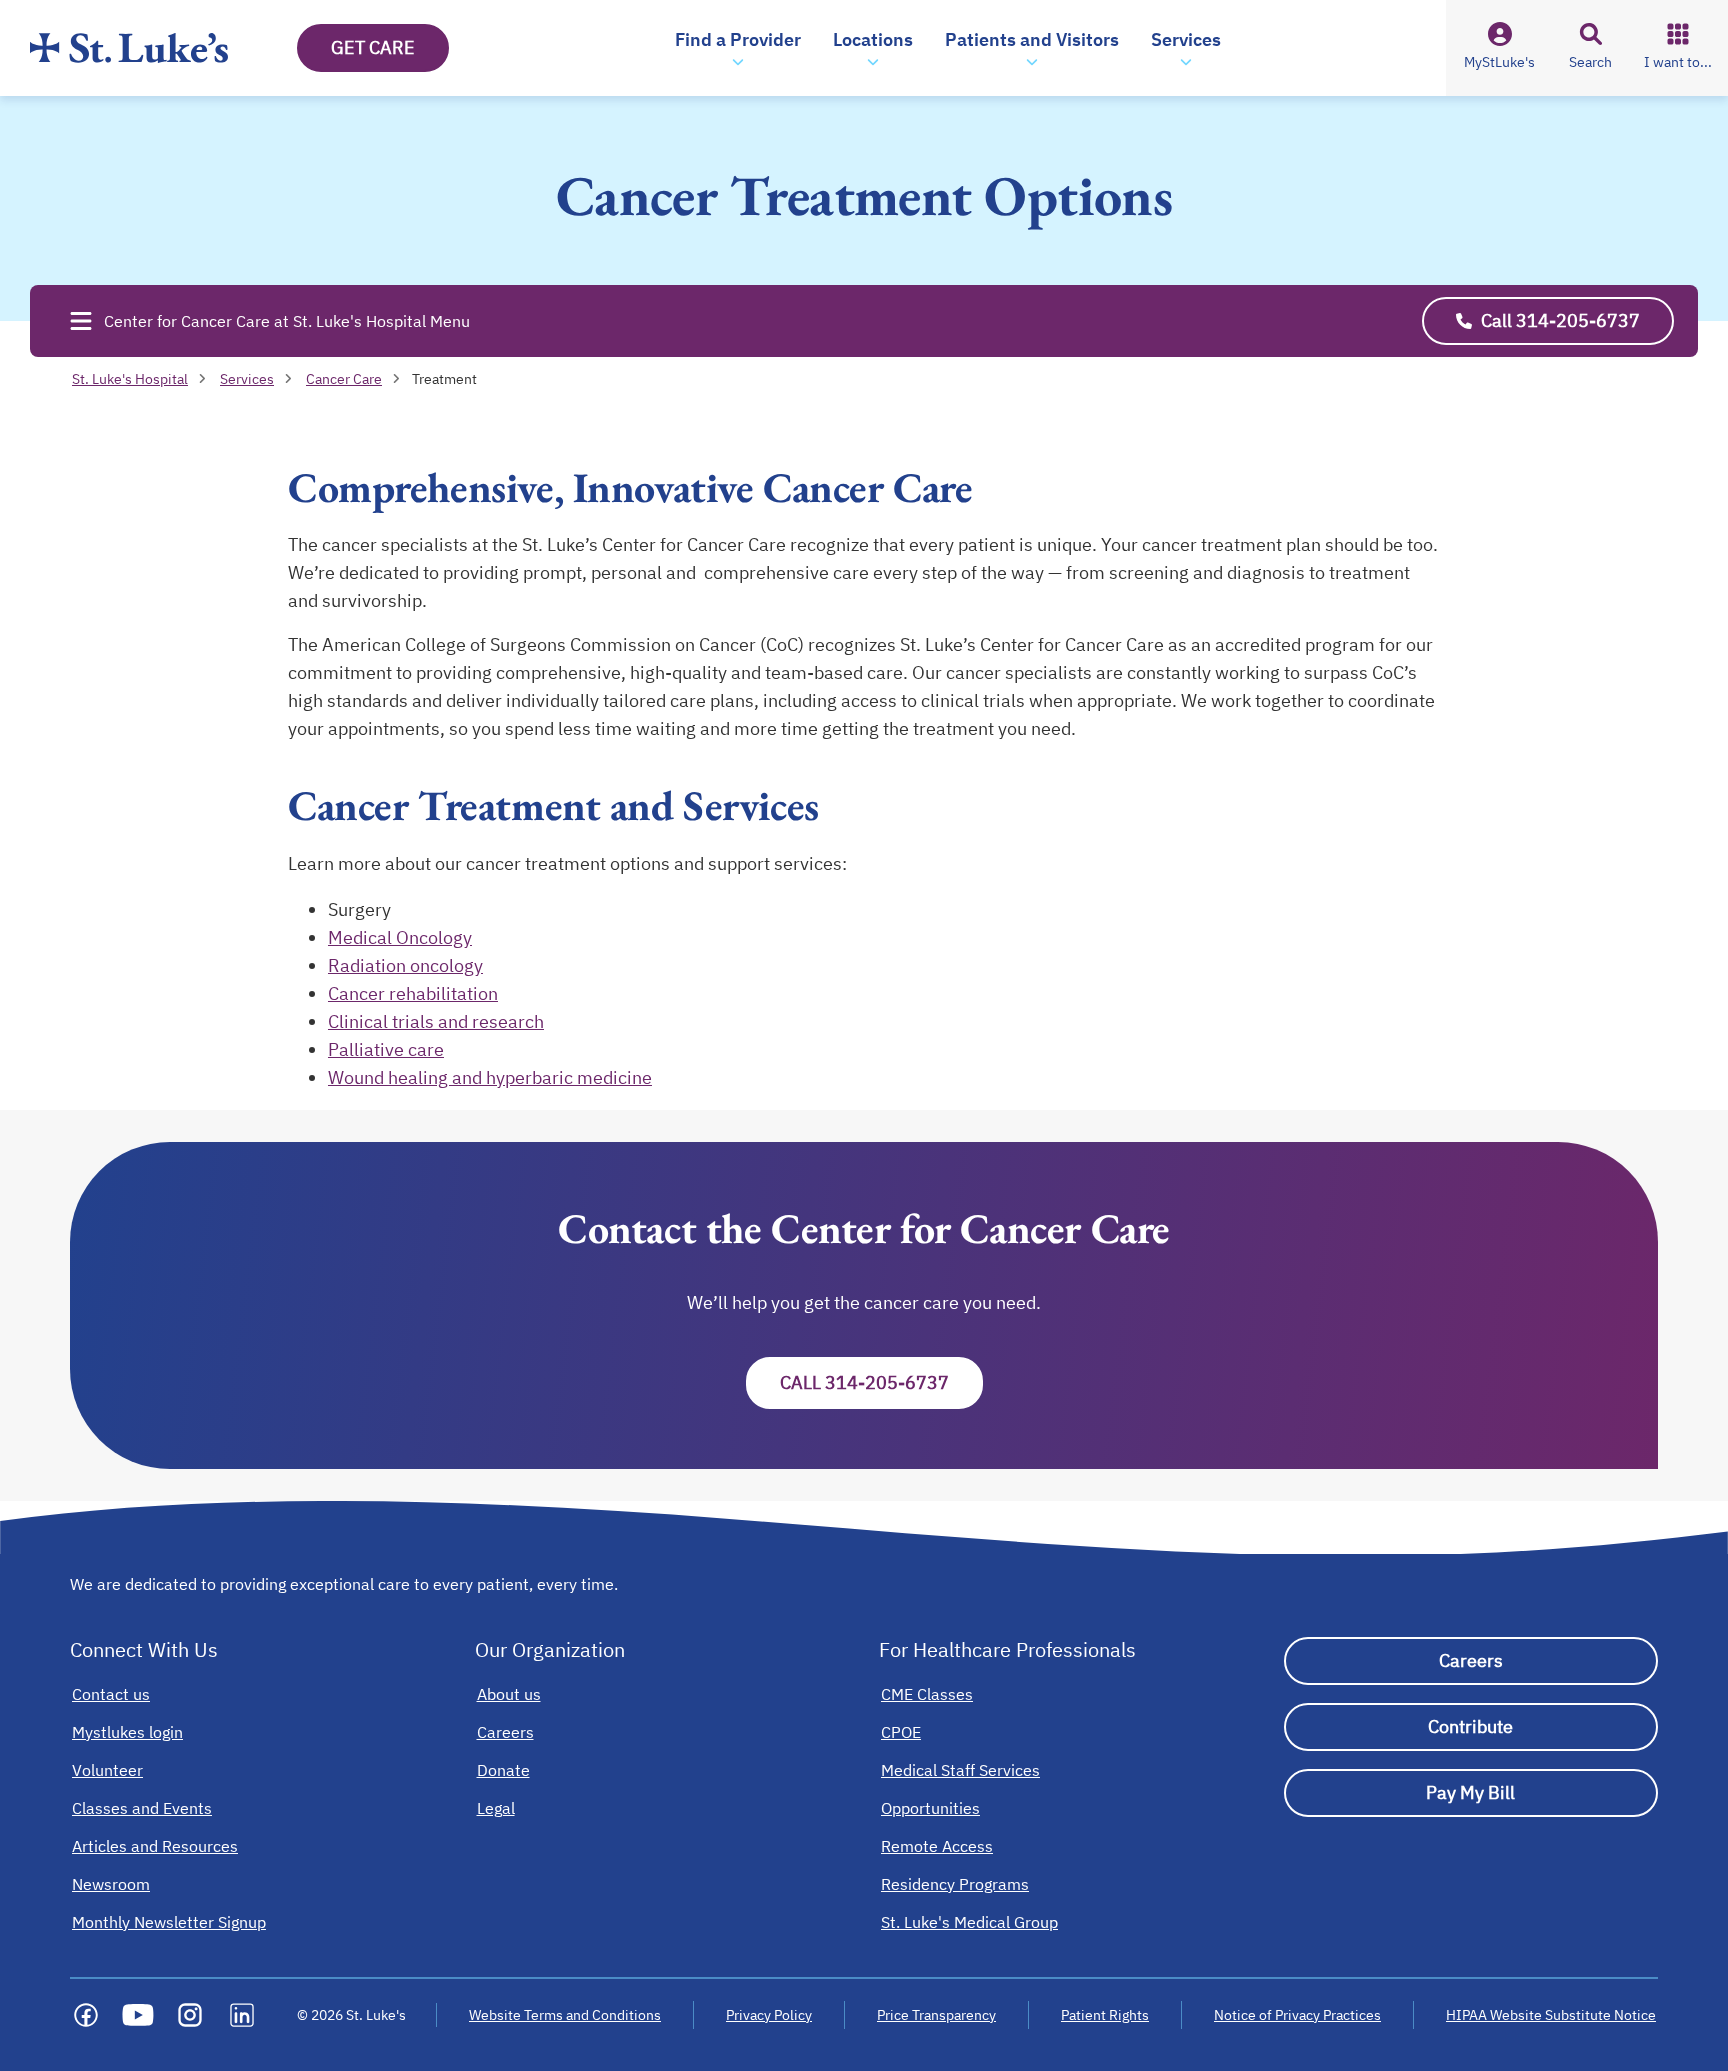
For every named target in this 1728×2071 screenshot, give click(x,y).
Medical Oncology (400, 937)
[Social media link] (86, 2015)
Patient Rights (1105, 2015)
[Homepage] (129, 48)
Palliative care (386, 1049)
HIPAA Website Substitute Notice (1552, 2015)
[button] (738, 48)
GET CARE (373, 47)
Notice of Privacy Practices (1297, 2015)
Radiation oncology (405, 965)
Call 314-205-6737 (864, 1382)
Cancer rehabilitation (413, 993)
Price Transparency (936, 2015)
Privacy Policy (769, 2015)
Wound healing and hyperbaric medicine (490, 1077)
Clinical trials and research (436, 1021)
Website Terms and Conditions (565, 2015)
